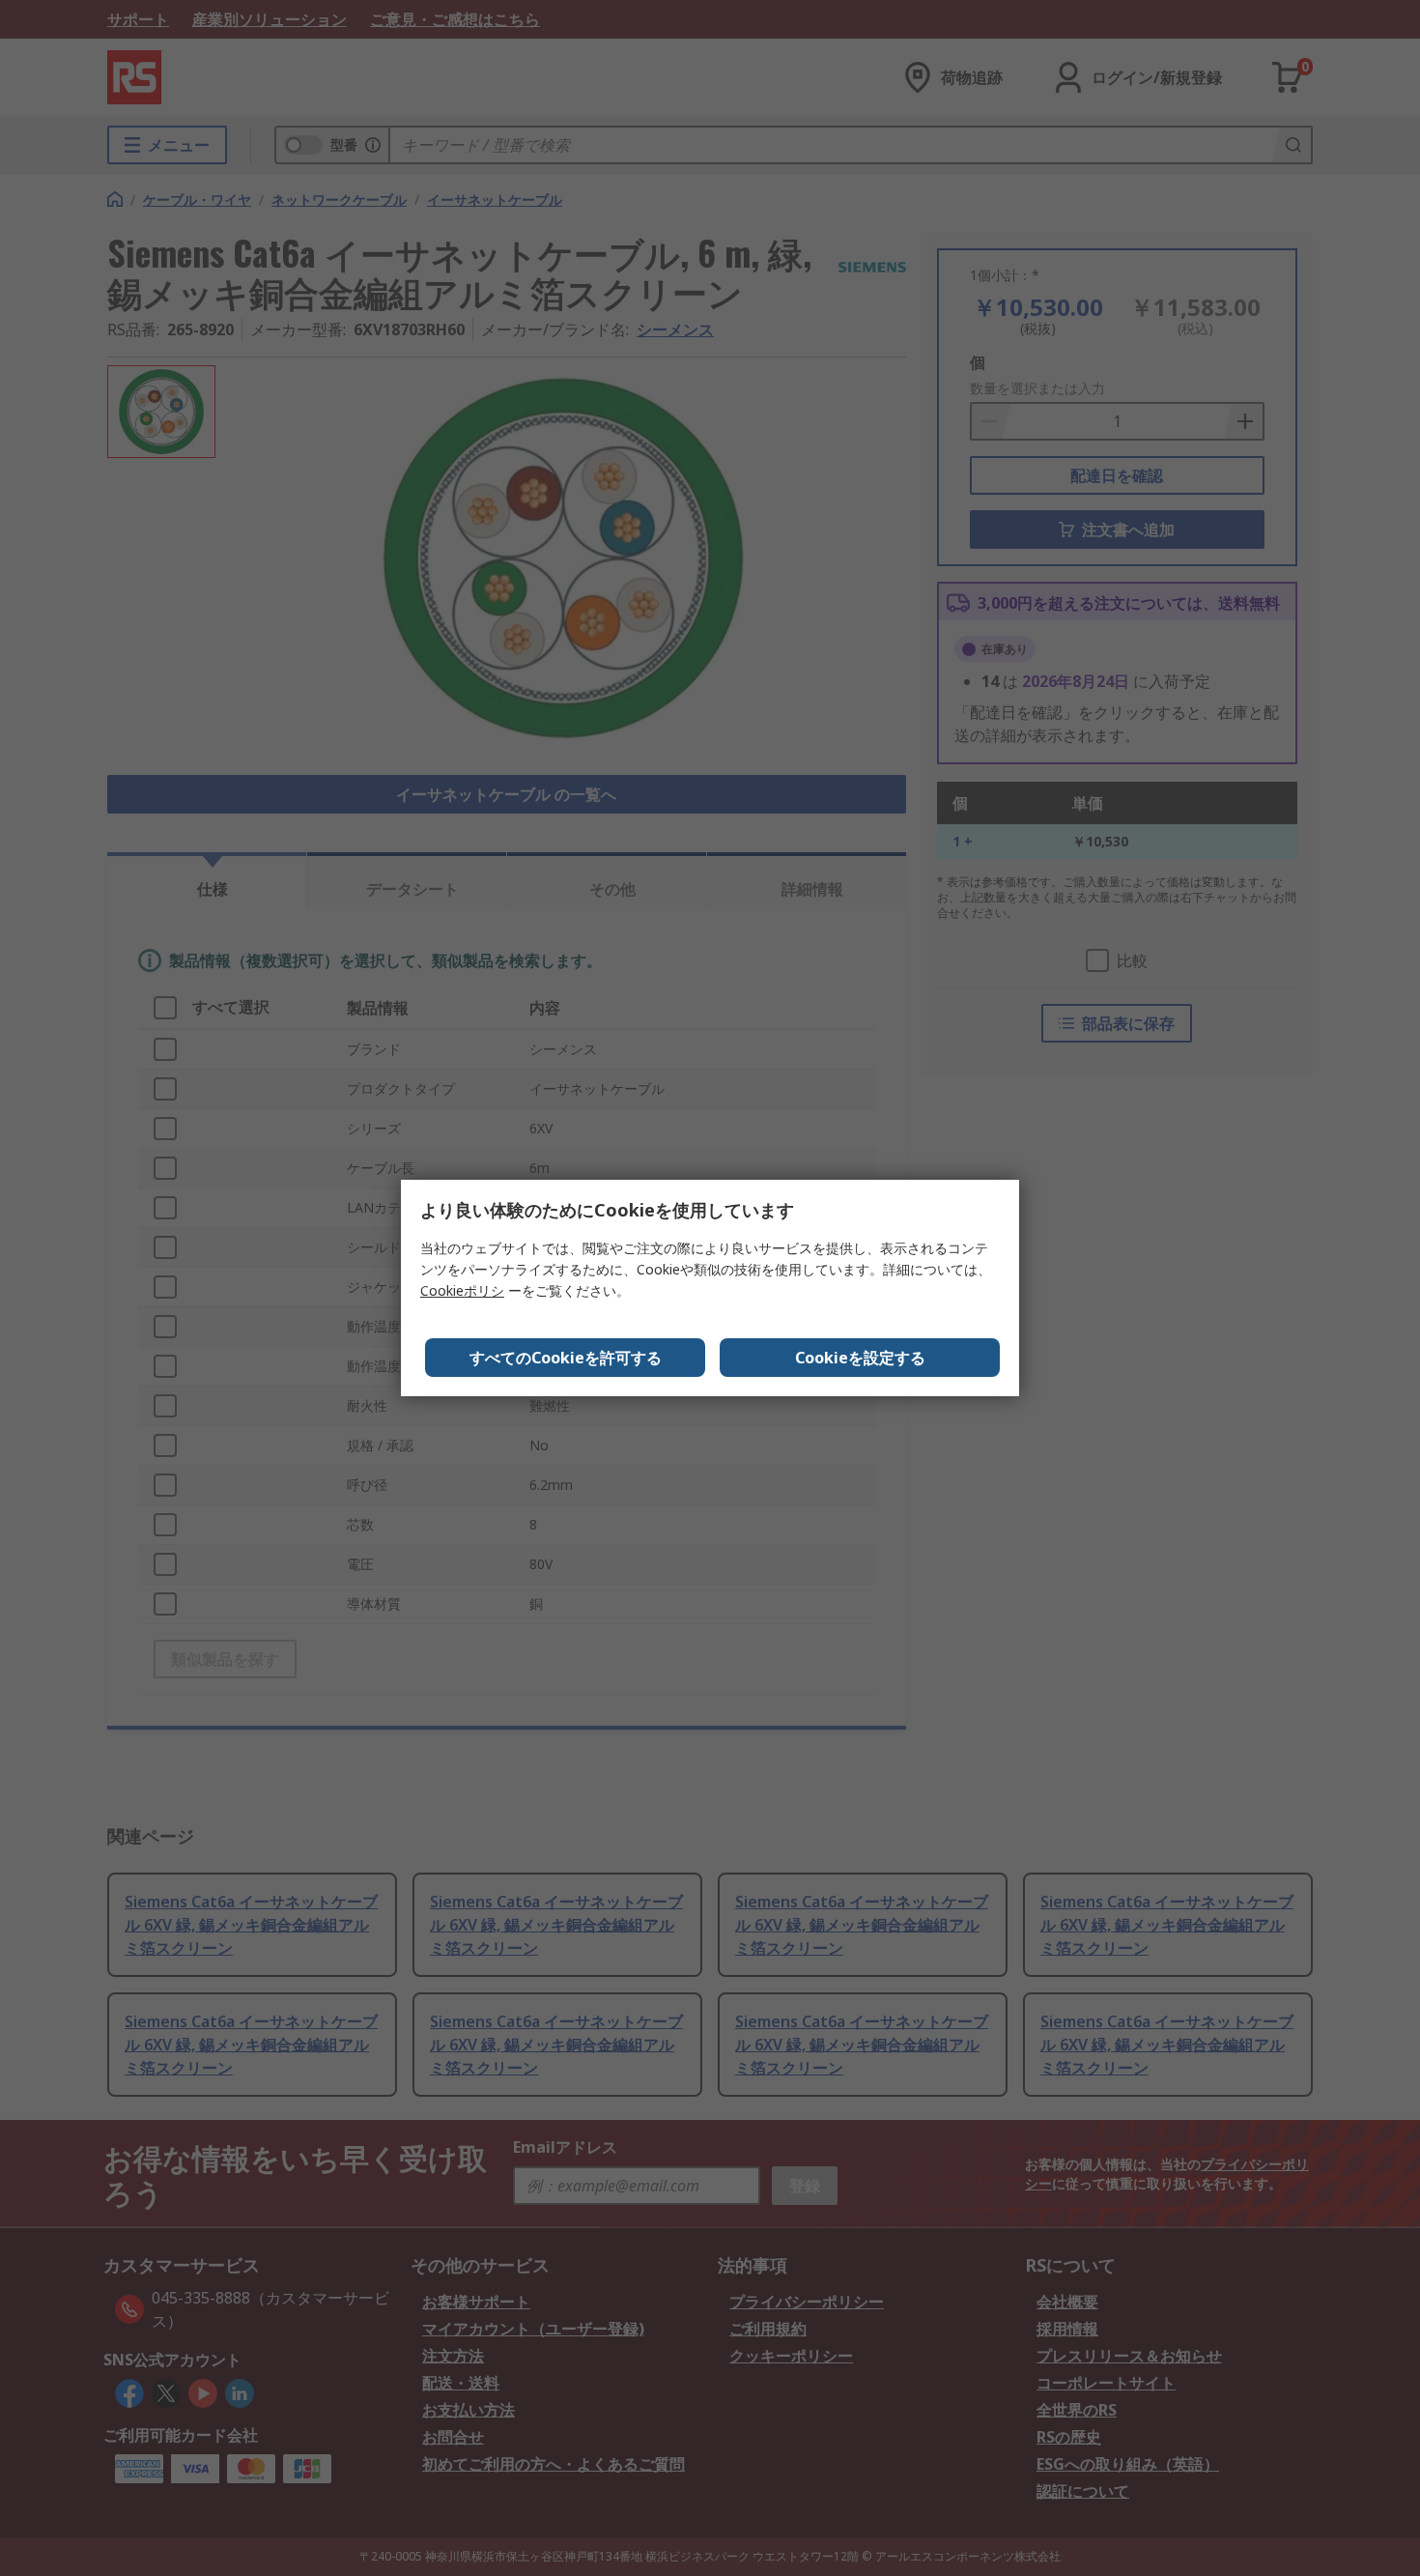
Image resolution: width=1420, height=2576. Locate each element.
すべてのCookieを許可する (566, 1358)
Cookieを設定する (860, 1358)
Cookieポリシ (462, 1290)
